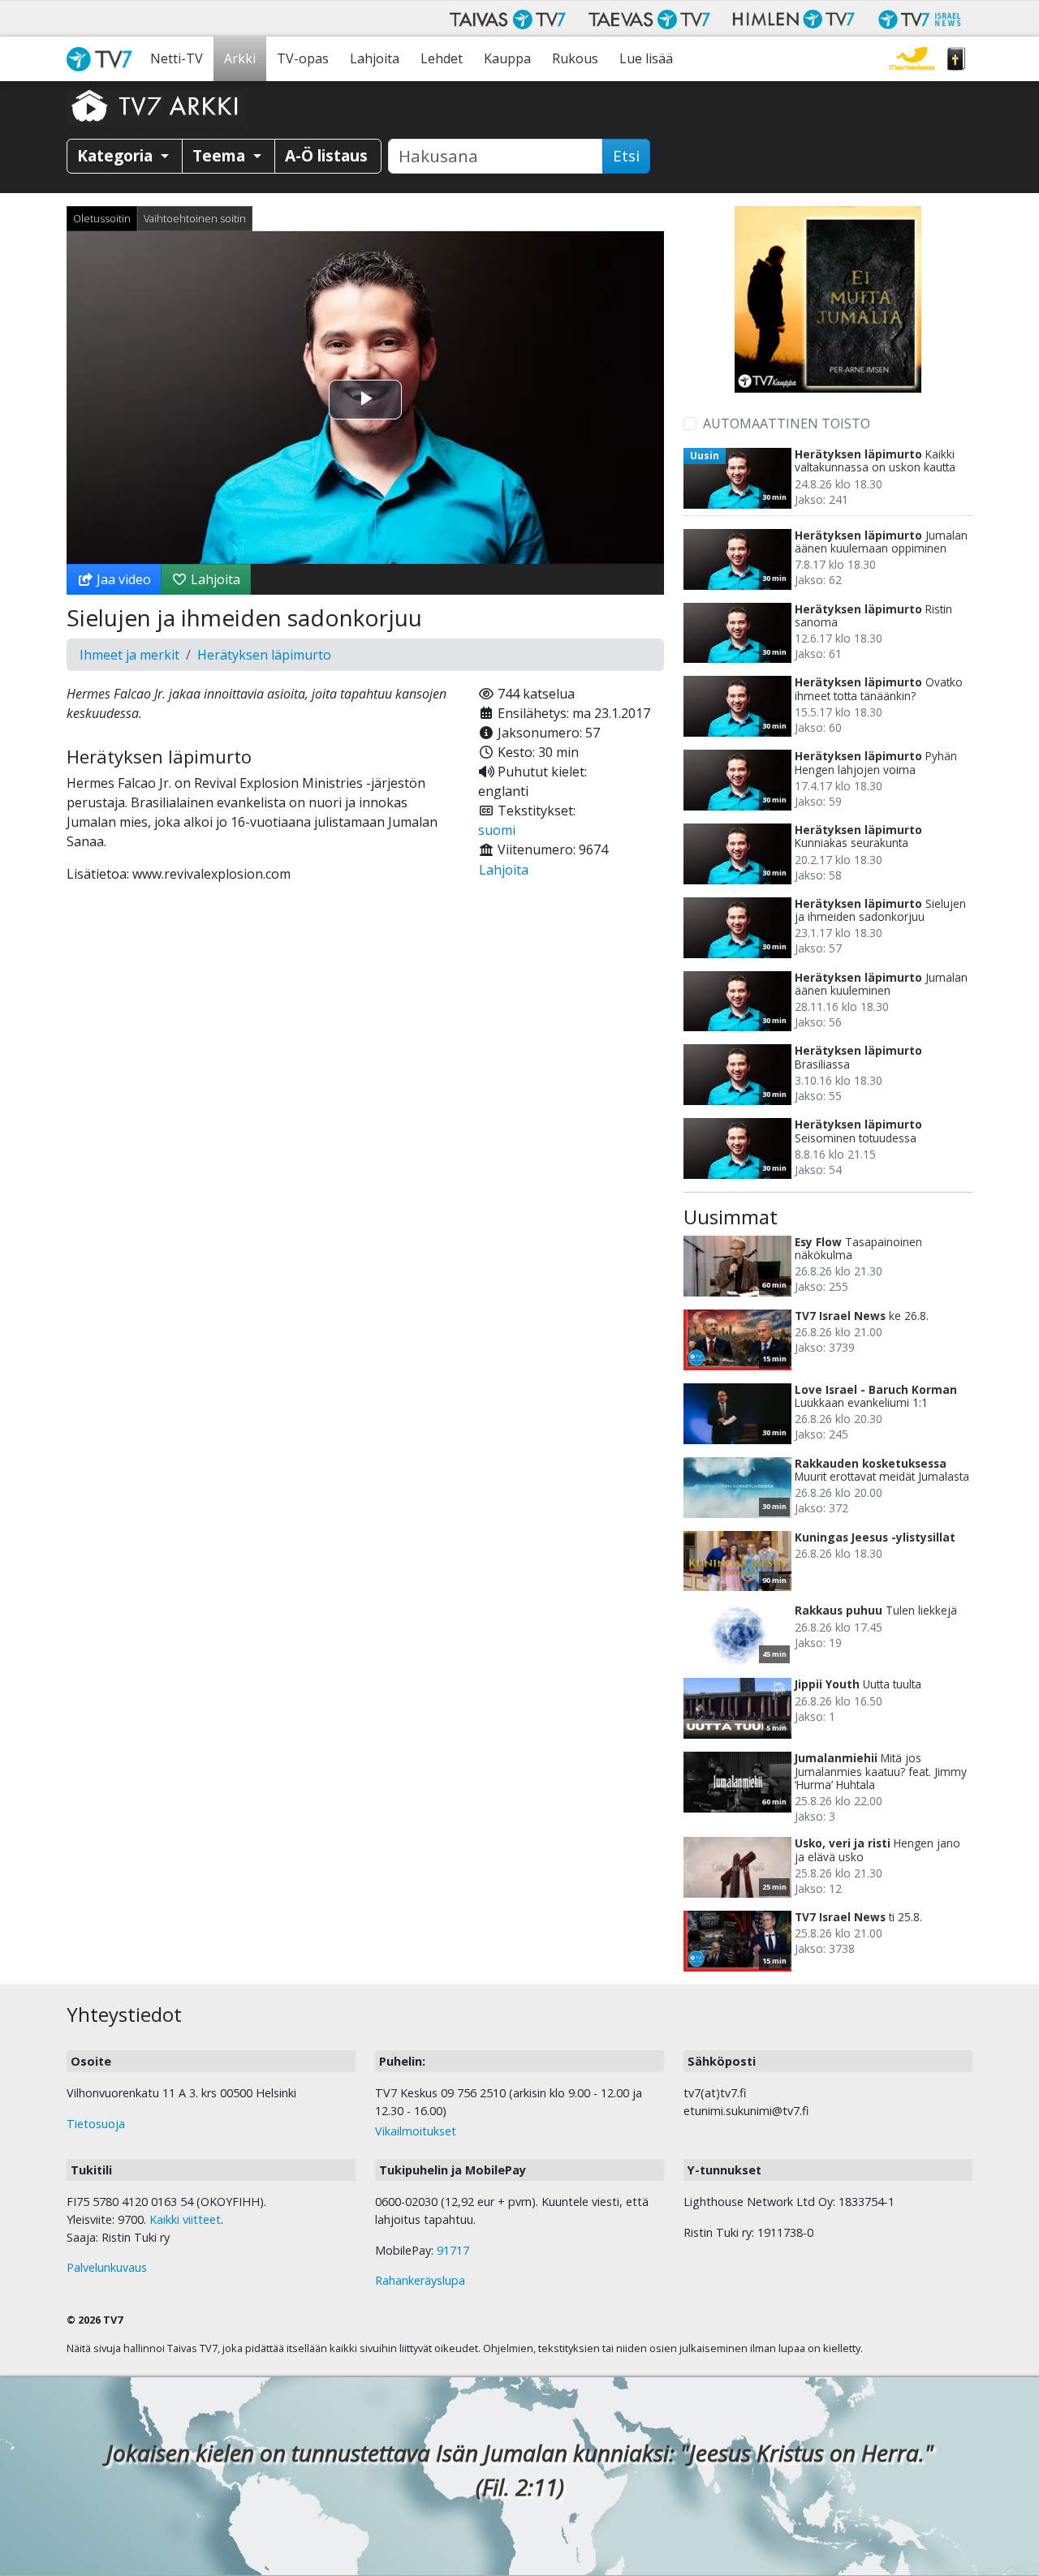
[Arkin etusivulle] (156, 105)
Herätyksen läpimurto (264, 655)
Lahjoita (375, 58)
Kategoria (117, 155)
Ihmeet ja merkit (129, 655)
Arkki (240, 58)
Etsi (626, 156)
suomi (497, 830)
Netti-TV (177, 58)
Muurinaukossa (912, 59)
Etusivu (103, 59)
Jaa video (122, 579)
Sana (956, 59)
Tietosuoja (96, 2124)
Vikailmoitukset (416, 2131)
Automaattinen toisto (787, 424)
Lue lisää (646, 58)
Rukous (575, 58)
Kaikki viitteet (185, 2219)
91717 (453, 2250)
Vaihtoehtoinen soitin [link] (195, 218)
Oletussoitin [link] (102, 218)
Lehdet (442, 58)
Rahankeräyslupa (420, 2280)
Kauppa (507, 58)
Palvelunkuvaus (107, 2267)
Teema (221, 155)
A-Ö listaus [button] (326, 155)
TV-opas (303, 58)
